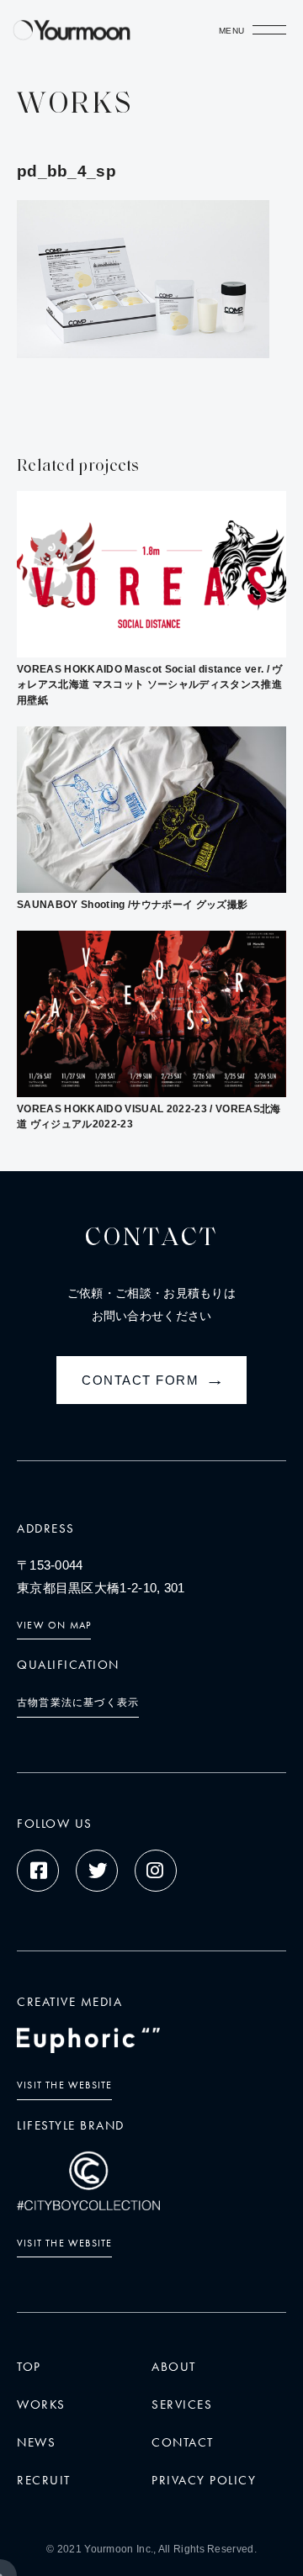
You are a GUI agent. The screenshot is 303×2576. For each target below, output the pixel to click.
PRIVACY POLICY (204, 2480)
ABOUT (174, 2367)
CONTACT (183, 2442)
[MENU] (269, 34)
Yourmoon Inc (117, 2549)
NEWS (36, 2442)
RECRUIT (44, 2480)
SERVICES (182, 2404)
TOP (29, 2367)
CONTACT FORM (154, 1380)
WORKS (41, 2404)
